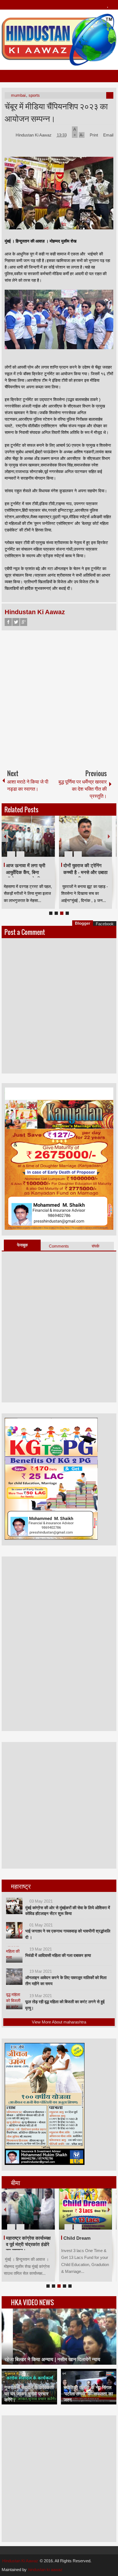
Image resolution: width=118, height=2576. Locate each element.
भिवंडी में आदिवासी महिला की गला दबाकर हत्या (58, 1955)
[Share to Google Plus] (49, 841)
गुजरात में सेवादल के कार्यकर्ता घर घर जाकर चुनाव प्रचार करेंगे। (29, 2394)
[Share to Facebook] (34, 841)
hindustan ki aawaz (45, 2570)
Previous (5, 836)
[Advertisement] (59, 698)
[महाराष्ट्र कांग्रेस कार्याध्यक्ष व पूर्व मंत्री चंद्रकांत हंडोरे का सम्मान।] (28, 2209)
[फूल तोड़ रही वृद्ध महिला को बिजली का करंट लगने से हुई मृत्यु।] (14, 2001)
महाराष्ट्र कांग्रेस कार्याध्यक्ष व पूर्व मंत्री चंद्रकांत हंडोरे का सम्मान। (28, 2244)
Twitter (16, 622)
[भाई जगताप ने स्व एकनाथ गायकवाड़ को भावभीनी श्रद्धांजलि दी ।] (14, 1930)
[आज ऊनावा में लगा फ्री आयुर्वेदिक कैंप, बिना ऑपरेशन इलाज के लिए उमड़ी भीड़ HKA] (28, 836)
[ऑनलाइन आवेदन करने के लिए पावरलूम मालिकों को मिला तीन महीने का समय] (14, 1977)
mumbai (18, 95)
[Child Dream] (86, 2209)
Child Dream (77, 2238)
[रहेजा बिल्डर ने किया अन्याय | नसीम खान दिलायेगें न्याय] (59, 2337)
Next (109, 836)
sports (34, 95)
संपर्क (95, 1246)
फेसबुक (22, 1245)
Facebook (8, 622)
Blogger (83, 923)
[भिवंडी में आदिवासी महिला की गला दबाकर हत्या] (14, 1954)
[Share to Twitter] (41, 841)
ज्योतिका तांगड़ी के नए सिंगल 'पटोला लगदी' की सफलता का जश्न (88, 2394)
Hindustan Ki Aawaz (34, 135)
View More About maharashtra (59, 2022)
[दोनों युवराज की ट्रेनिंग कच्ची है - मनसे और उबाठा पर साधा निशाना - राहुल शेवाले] (86, 836)
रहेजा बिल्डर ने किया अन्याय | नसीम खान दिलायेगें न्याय (52, 2359)
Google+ (24, 622)
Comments (59, 1246)
